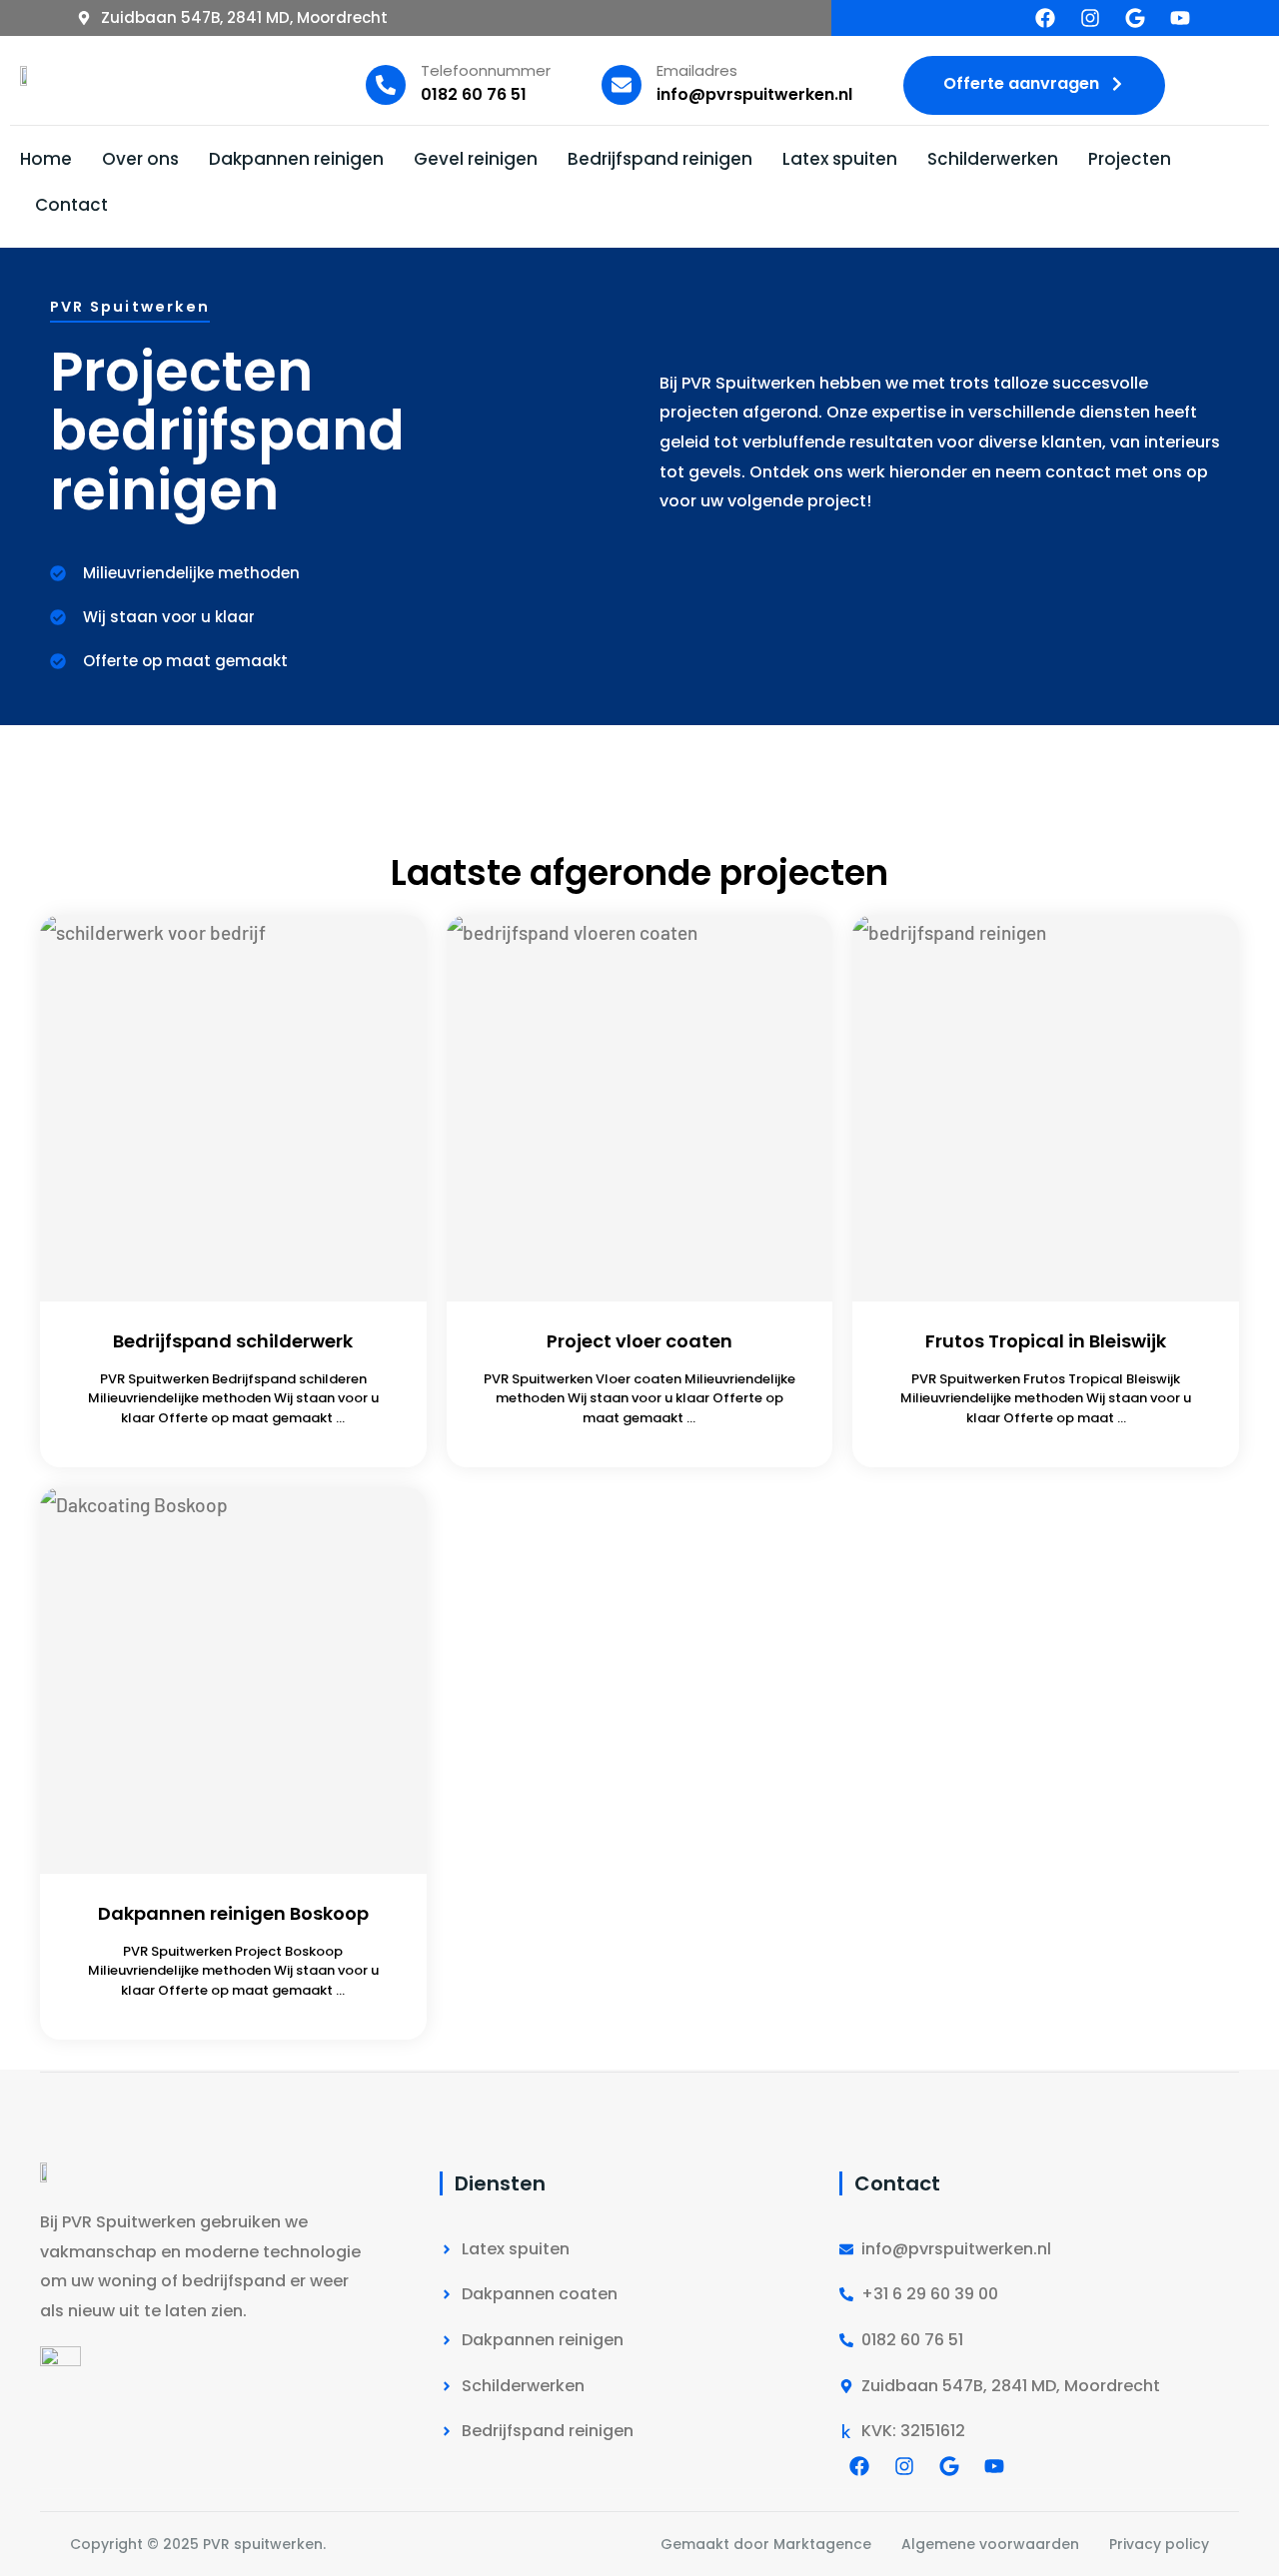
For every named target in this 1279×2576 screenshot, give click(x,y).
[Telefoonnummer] (386, 85)
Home (46, 159)
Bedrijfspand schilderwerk (233, 1341)
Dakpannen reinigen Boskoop (233, 1913)
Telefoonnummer (486, 70)
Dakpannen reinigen (296, 159)
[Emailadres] (622, 85)
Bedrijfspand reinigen (660, 159)
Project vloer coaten (639, 1341)
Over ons (140, 159)
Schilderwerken (993, 159)
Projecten (1130, 159)
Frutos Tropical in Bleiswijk (1046, 1341)
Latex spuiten (840, 159)
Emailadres (697, 70)
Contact (71, 205)
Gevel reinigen (476, 159)
